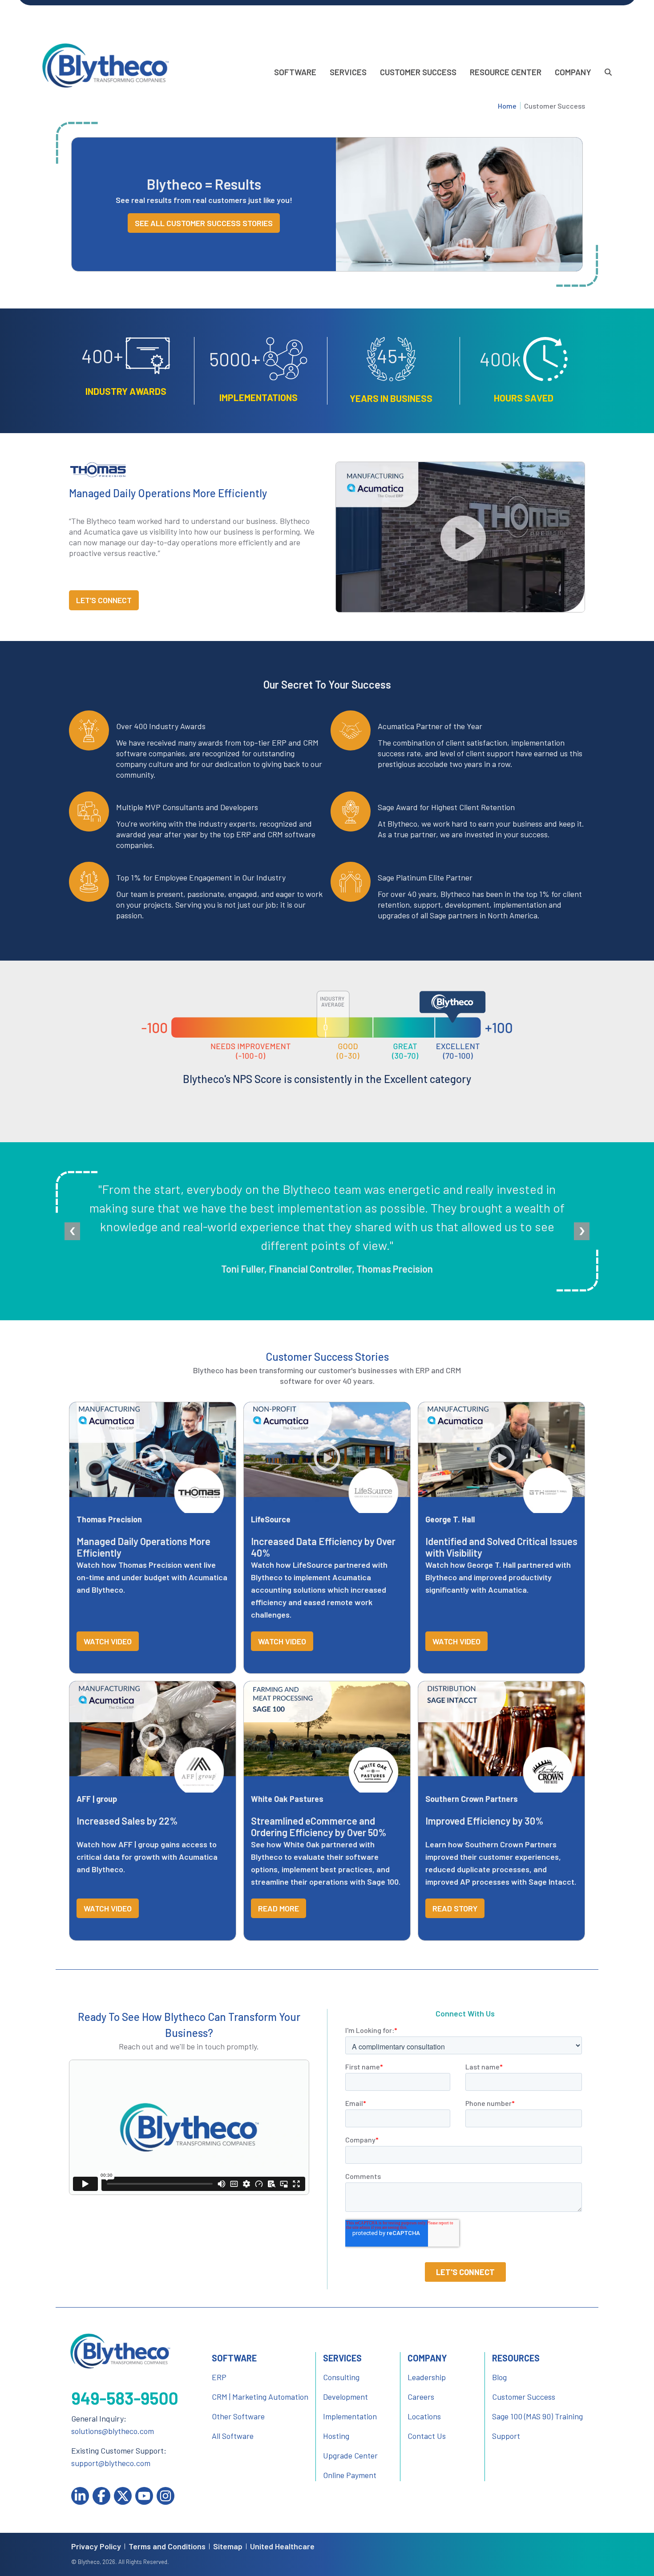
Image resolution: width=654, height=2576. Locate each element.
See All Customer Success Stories (204, 223)
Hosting (336, 2436)
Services (348, 72)
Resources (516, 2358)
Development (345, 2397)
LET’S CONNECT (104, 600)
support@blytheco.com (111, 2463)
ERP (219, 2377)
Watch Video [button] (108, 1641)
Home (507, 106)
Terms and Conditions (167, 2546)
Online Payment (350, 2475)
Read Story (455, 1908)
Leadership (427, 2377)
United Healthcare (282, 2546)
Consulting (341, 2377)
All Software (233, 2436)
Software (295, 72)
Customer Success (418, 72)
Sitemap (228, 2546)
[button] (460, 537)
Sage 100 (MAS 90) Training (537, 2416)
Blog (499, 2377)
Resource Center (506, 72)
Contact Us (427, 2436)
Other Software (238, 2416)
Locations (424, 2416)
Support (506, 2436)
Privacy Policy (96, 2546)
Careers (421, 2397)
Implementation (350, 2416)
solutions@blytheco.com (113, 2431)
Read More (279, 1908)
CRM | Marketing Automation (260, 2397)
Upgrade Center (350, 2455)
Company (573, 72)
